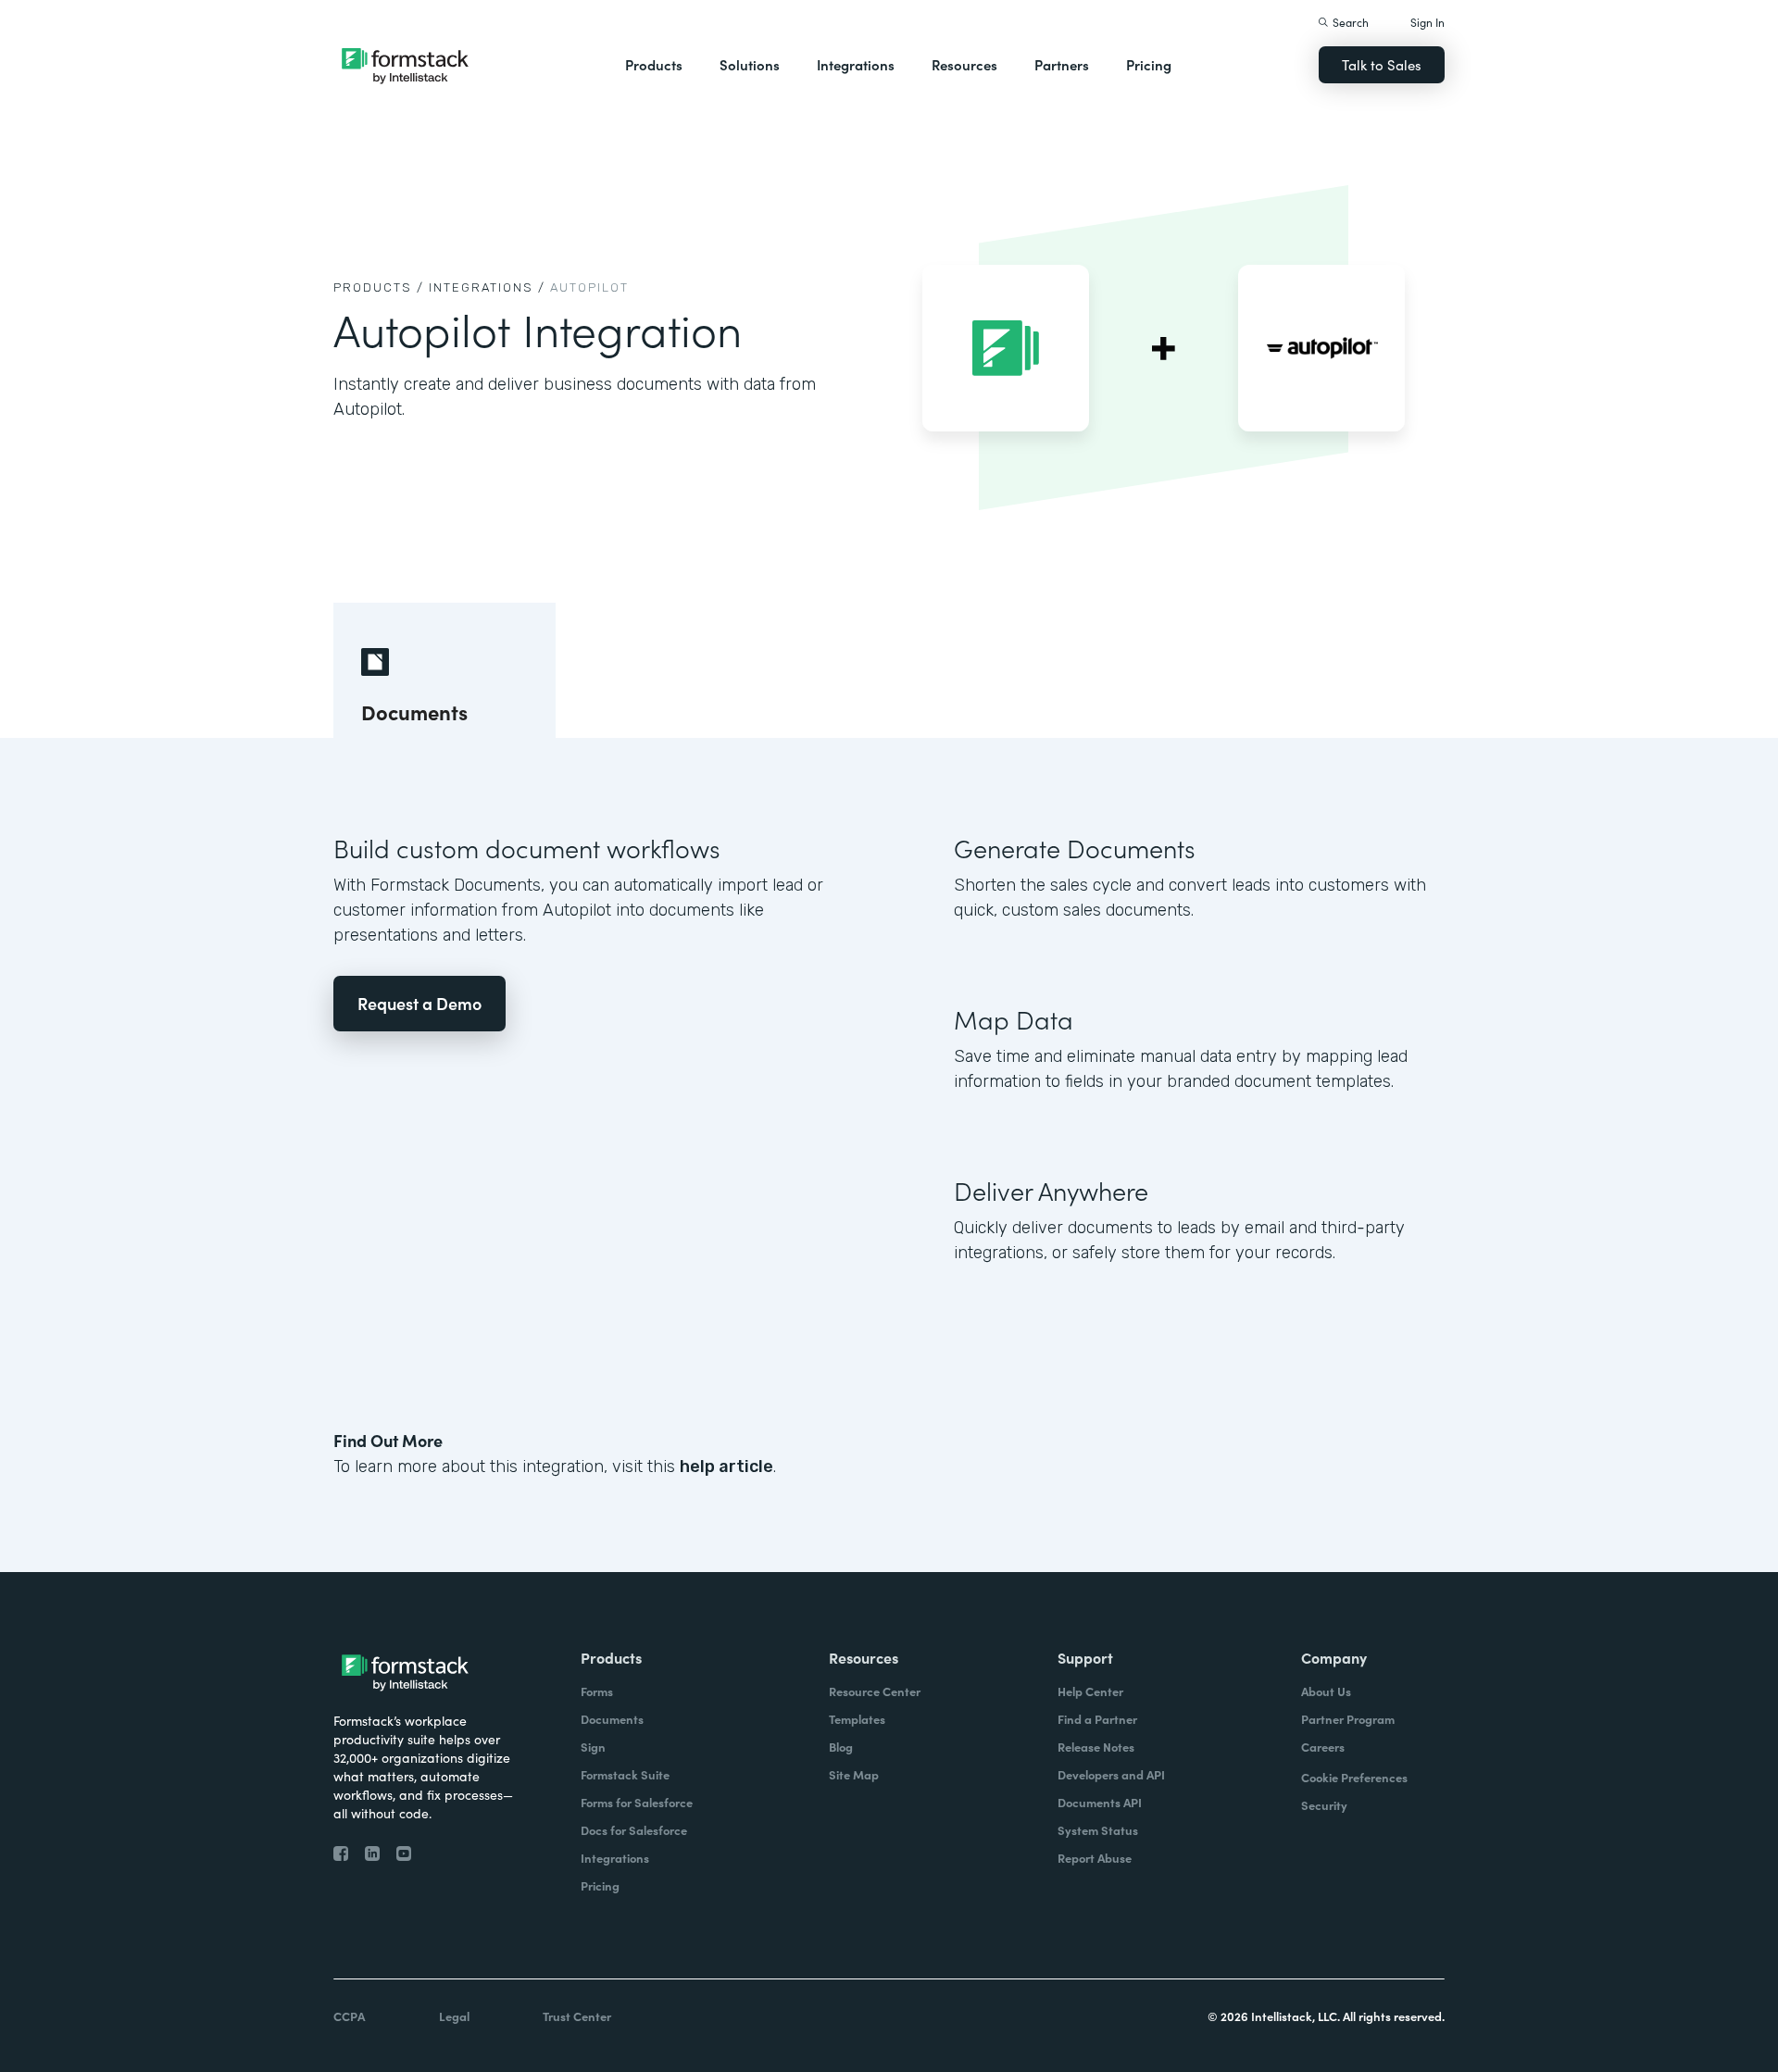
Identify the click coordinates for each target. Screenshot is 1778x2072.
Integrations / (487, 287)
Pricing (1149, 64)
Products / (379, 287)
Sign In (1427, 22)
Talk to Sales (1382, 64)
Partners (1062, 64)
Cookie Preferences (1354, 1777)
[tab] (444, 670)
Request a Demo (419, 1003)
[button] (654, 65)
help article (726, 1467)
